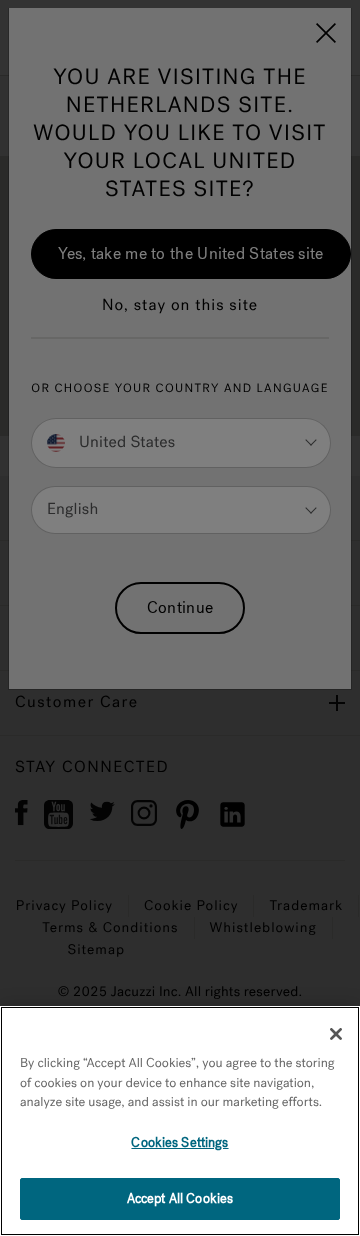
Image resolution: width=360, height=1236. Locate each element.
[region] (180, 1121)
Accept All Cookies (180, 1198)
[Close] (336, 1034)
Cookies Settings (179, 1142)
